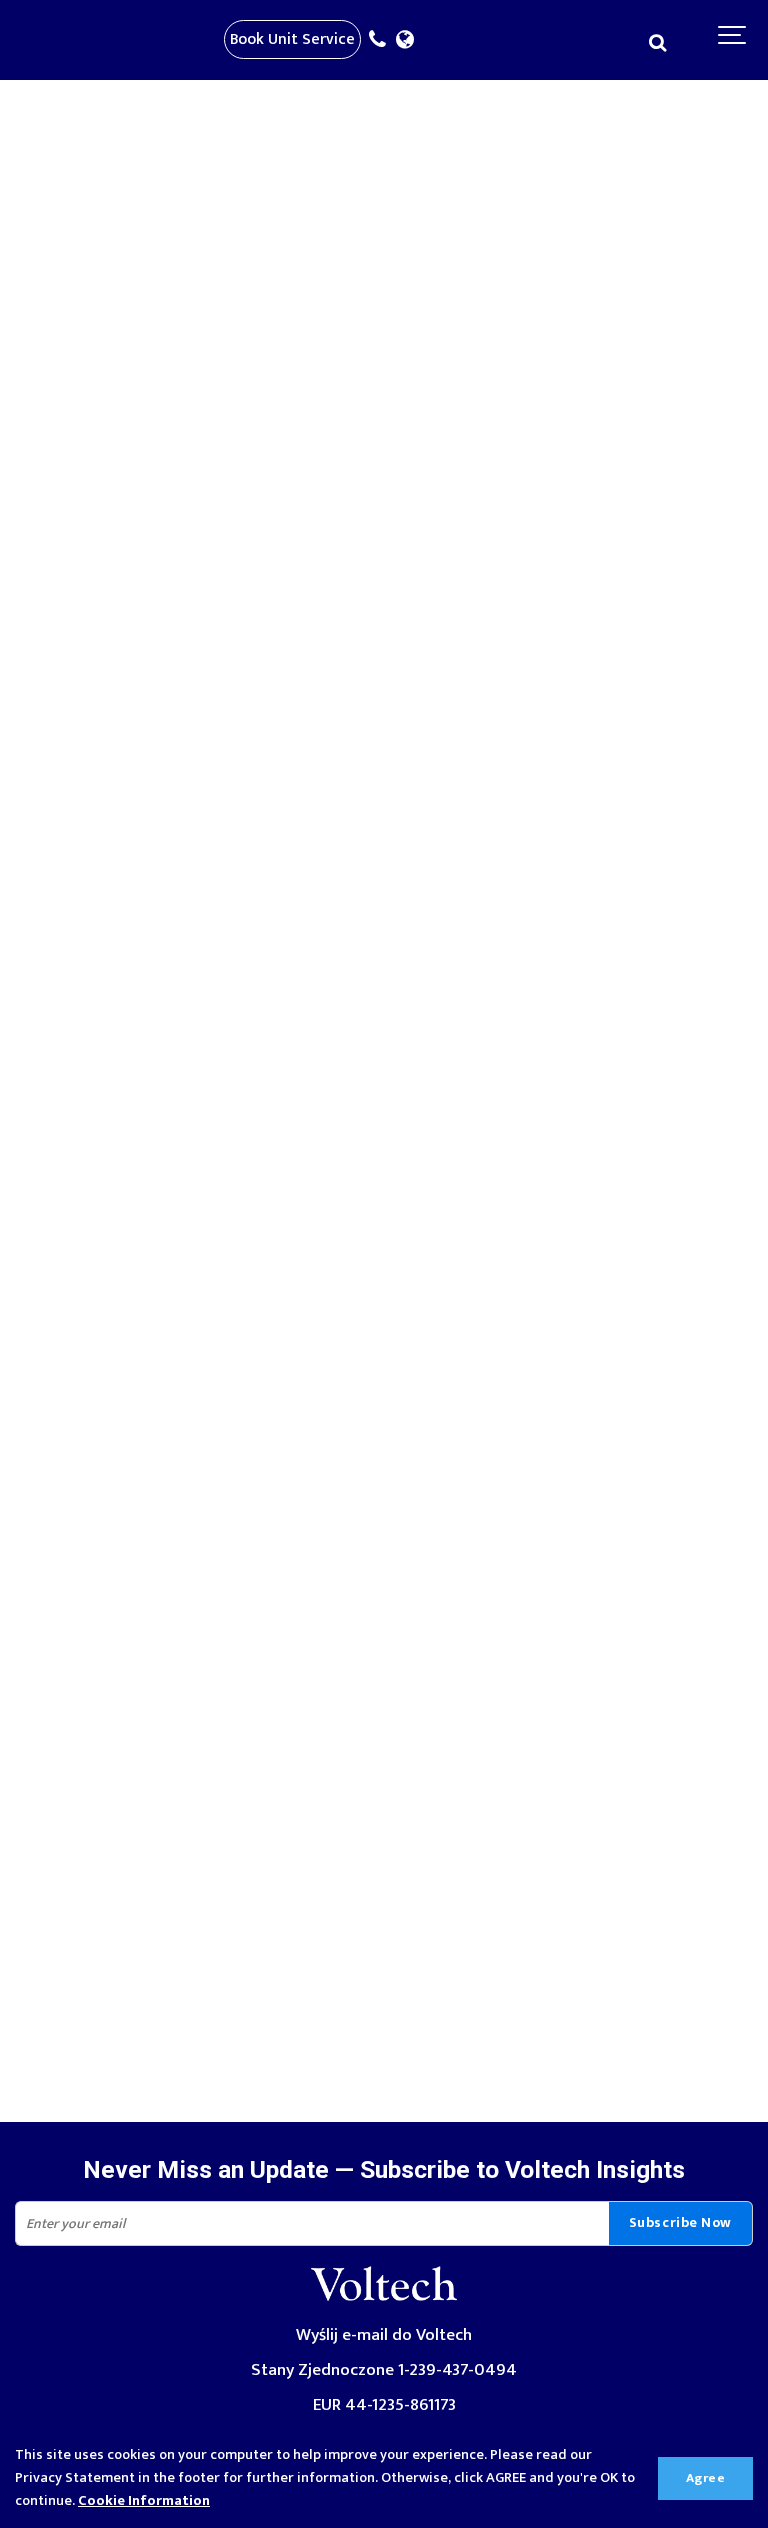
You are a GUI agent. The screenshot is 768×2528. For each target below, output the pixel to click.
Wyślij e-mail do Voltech (384, 2334)
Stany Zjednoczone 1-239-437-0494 (384, 2369)
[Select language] (410, 40)
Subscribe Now (680, 2222)
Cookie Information (144, 2501)
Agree (706, 2478)
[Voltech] (384, 2305)
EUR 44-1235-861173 (384, 2404)
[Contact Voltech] (382, 40)
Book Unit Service (292, 39)
